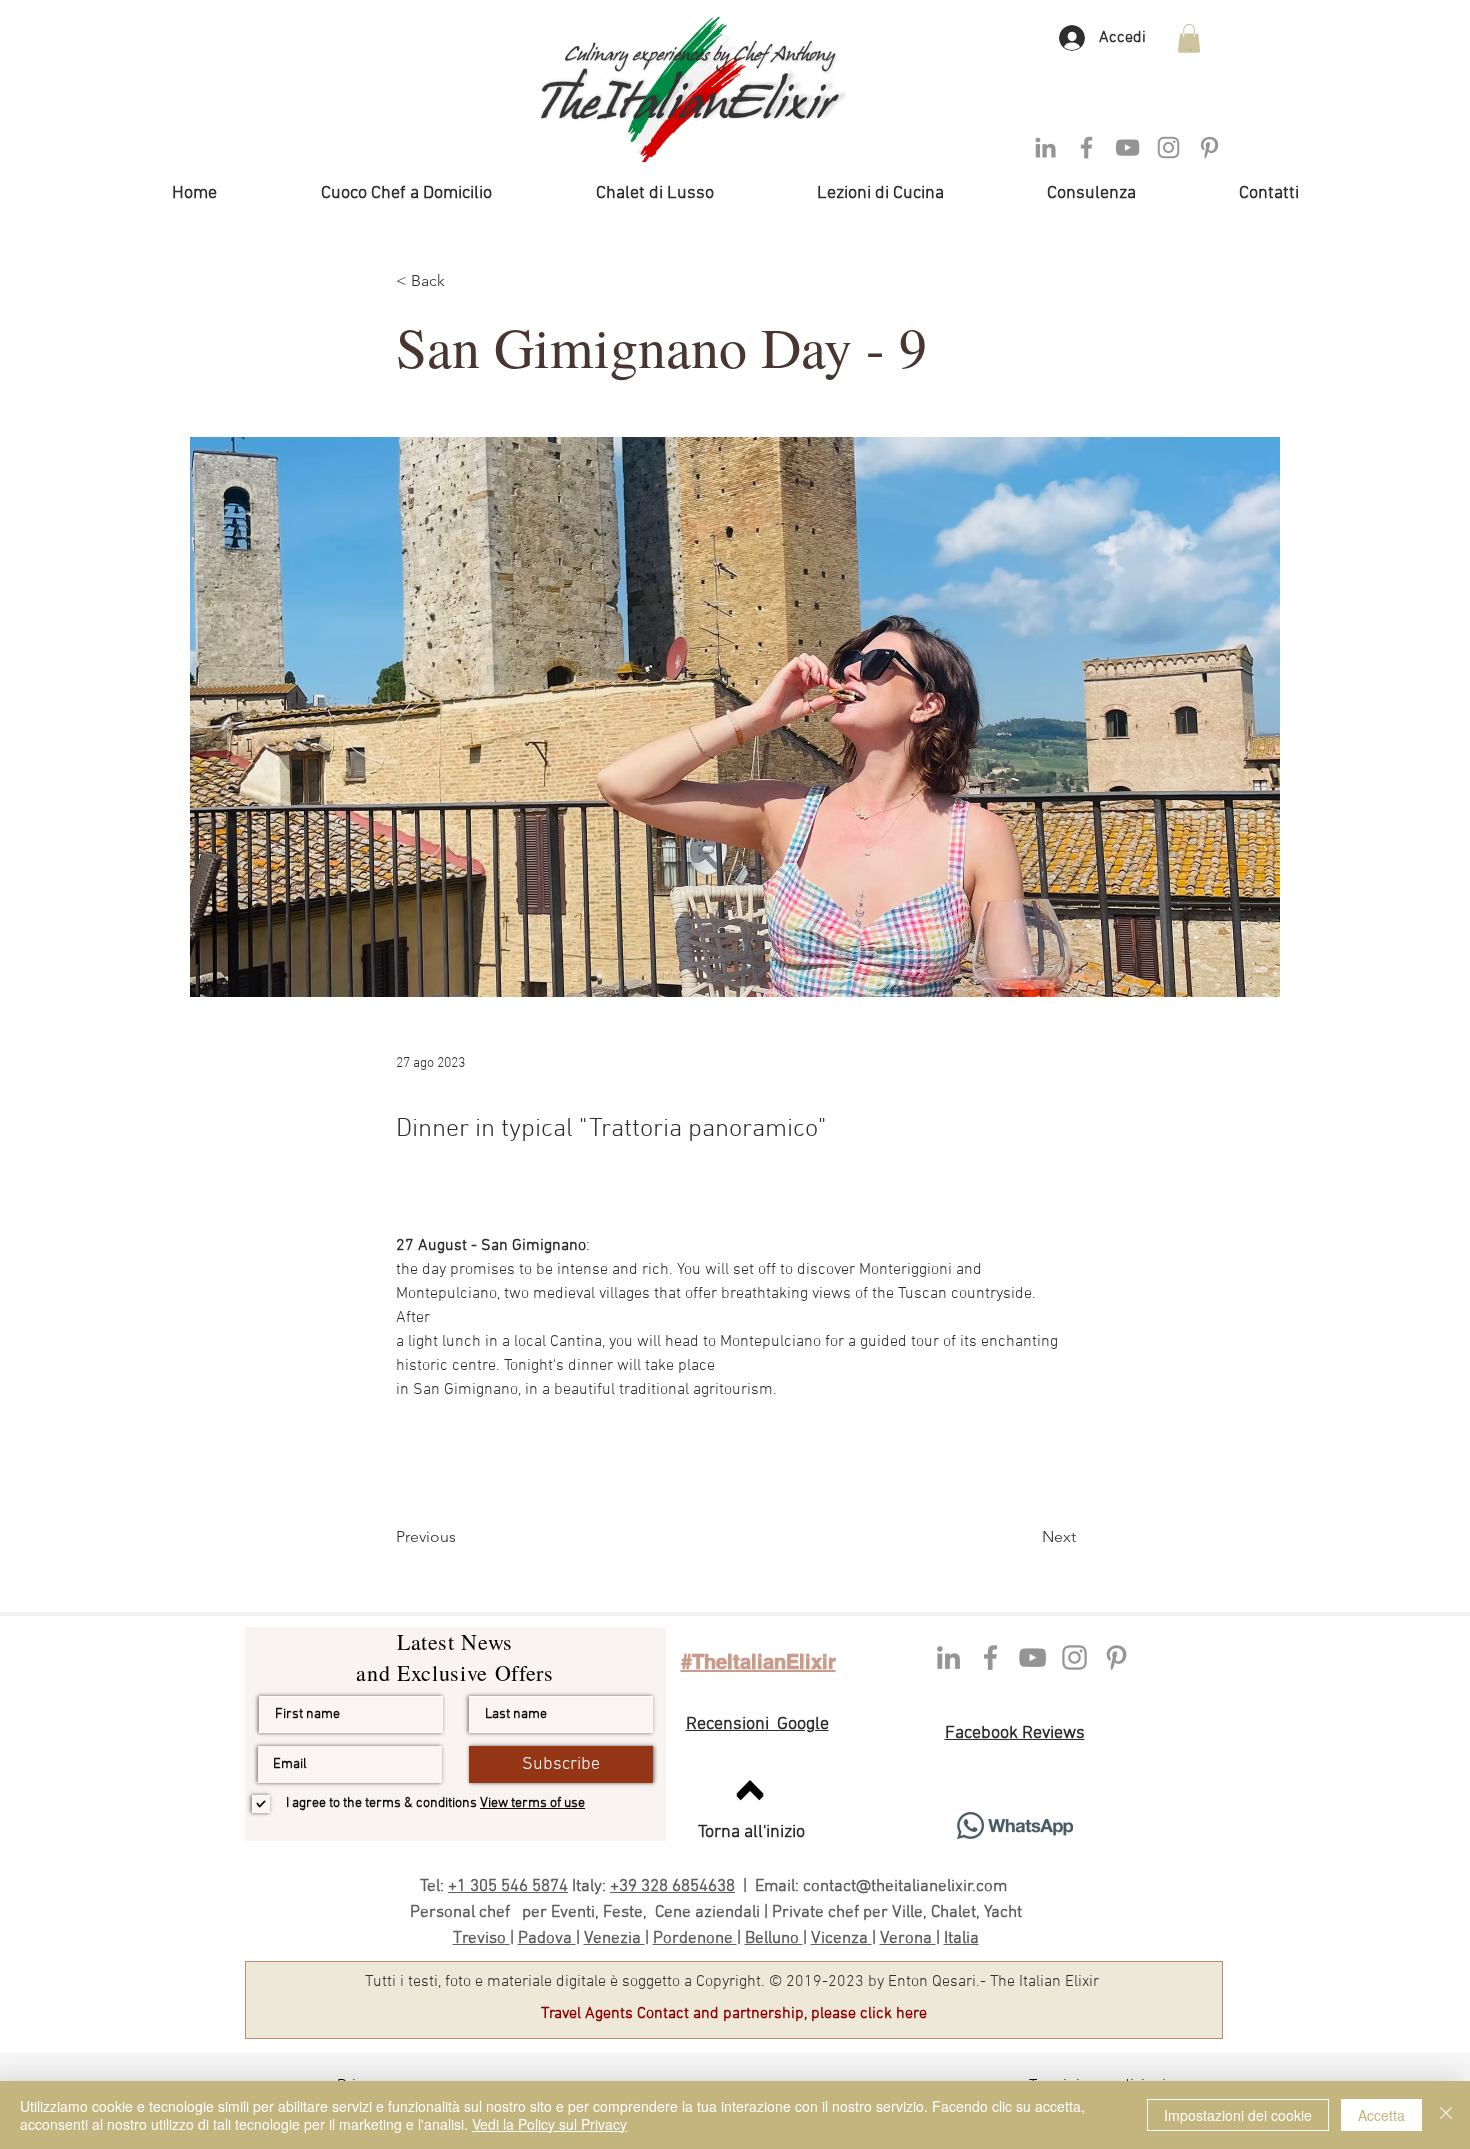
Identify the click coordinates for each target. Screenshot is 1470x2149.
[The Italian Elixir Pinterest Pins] (1116, 1657)
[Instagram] (1168, 147)
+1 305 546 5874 (508, 1887)
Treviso (481, 1939)
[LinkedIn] (1045, 147)
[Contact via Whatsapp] (1014, 1825)
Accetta (1381, 2115)
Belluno (774, 1939)
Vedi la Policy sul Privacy (549, 2124)
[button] (1189, 38)
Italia (961, 1939)
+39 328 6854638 (672, 1887)
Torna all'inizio (751, 1832)
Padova (547, 1939)
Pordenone (695, 1939)
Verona (908, 1939)
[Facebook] (1086, 147)
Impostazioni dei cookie (1238, 2115)
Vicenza (841, 1939)
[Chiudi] (1446, 2115)
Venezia (614, 1939)
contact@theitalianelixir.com (907, 1887)
